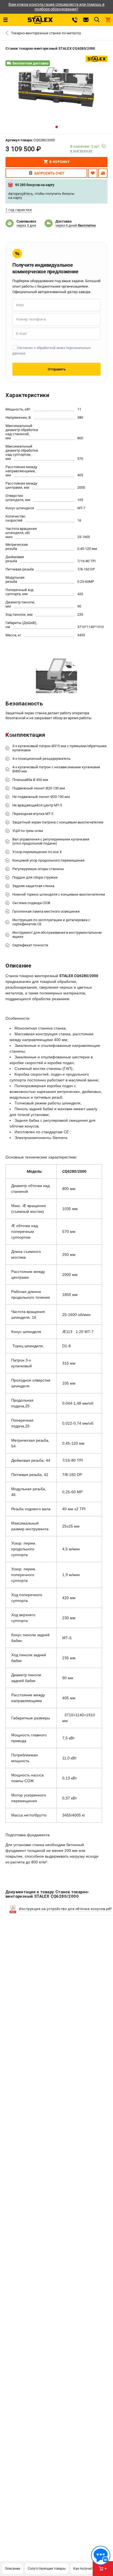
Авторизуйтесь (21, 194)
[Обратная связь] (101, 2555)
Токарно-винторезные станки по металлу (46, 33)
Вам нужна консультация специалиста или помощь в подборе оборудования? (56, 7)
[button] (57, 127)
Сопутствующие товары (47, 2569)
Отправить (57, 369)
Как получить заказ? (90, 2569)
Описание (12, 2569)
